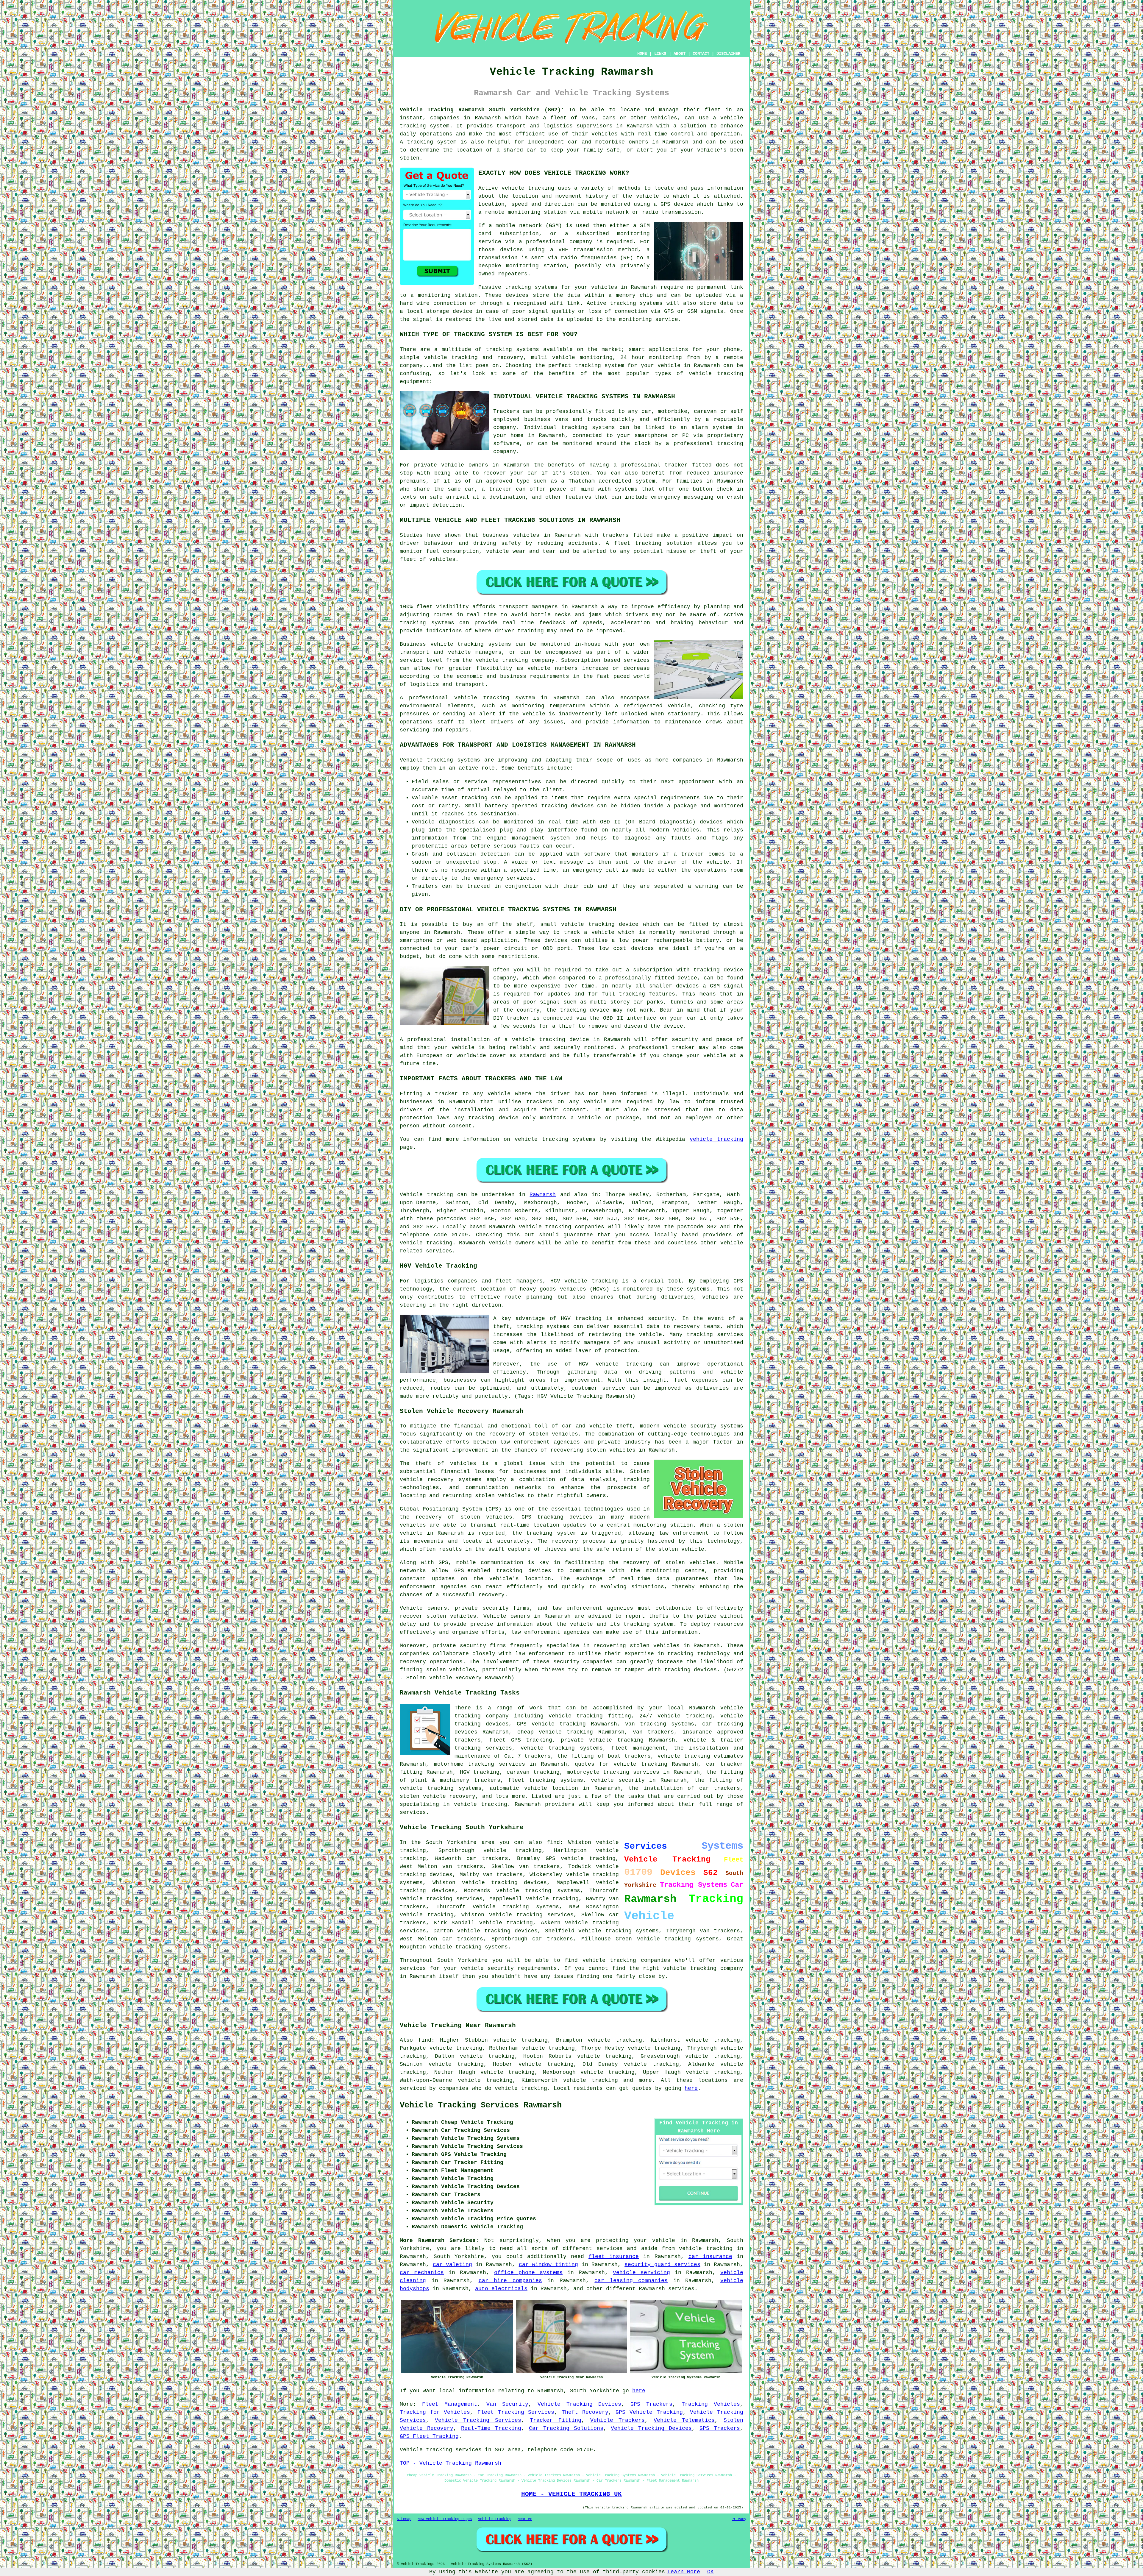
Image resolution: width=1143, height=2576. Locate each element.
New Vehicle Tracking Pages (445, 2519)
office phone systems (528, 2273)
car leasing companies (631, 2281)
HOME (642, 54)
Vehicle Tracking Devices (580, 2404)
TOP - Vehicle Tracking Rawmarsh (451, 2463)
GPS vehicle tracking (581, 1859)
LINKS (660, 54)
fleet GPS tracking (521, 1740)
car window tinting (548, 2265)
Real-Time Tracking (491, 2428)
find (425, 2040)
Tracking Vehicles (711, 2404)
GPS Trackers (651, 2404)
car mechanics (422, 2273)
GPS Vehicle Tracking (649, 2412)
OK (711, 2572)
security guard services (662, 2265)
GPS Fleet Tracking (429, 2436)
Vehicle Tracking (495, 2519)
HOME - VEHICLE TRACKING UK (571, 2494)
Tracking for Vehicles (435, 2412)
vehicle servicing (641, 2273)
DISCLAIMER (728, 54)
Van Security (507, 2404)
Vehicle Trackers (618, 2420)
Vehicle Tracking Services (478, 2420)
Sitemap (404, 2519)
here (691, 2088)
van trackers (720, 1931)
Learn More (684, 2572)
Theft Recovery (585, 2412)
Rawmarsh (543, 1195)
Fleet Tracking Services (516, 2412)
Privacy (739, 2519)
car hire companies (510, 2281)
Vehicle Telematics (684, 2420)
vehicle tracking (528, 188)
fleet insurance (614, 2257)
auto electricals (501, 2289)
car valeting (453, 2265)
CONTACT (701, 54)
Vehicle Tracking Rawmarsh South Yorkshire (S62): (482, 110)
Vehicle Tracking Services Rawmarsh (481, 2105)
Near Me (525, 2519)
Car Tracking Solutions (566, 2428)
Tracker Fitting (556, 2420)
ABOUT (680, 54)
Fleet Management (450, 2404)
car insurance (710, 2257)
